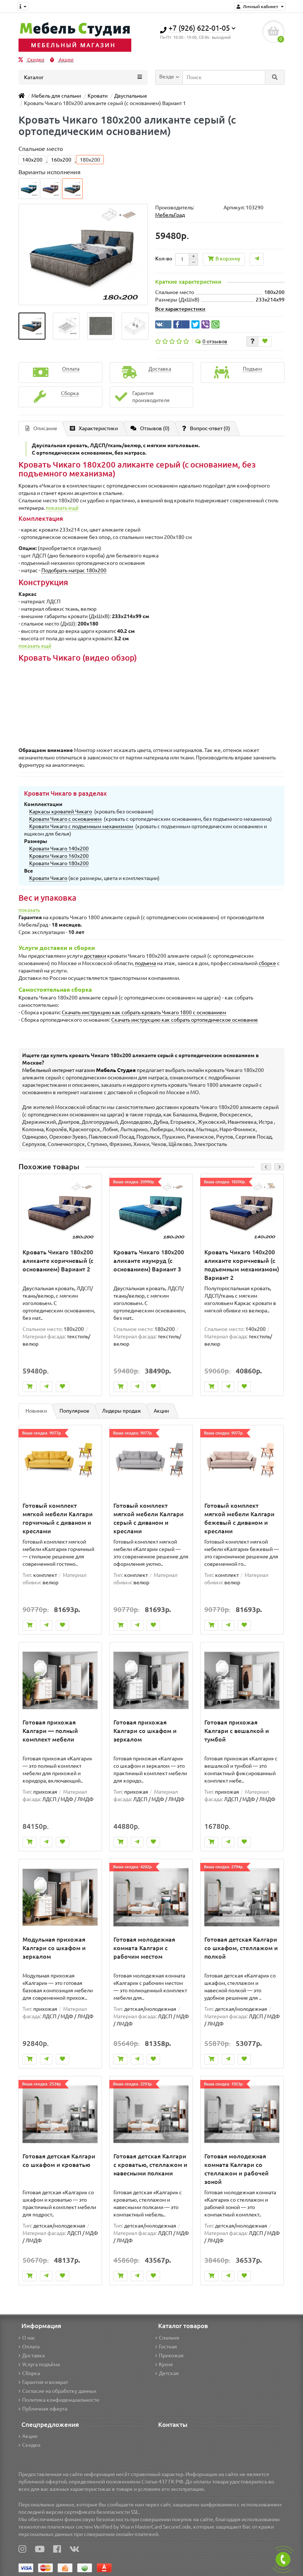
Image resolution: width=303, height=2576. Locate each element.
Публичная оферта (45, 2409)
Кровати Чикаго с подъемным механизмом (81, 826)
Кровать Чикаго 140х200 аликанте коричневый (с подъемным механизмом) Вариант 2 (242, 1265)
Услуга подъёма (41, 2364)
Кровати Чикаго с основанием (65, 819)
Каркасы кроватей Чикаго (61, 812)
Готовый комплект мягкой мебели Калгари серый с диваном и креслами (149, 1518)
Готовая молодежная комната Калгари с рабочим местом (144, 1948)
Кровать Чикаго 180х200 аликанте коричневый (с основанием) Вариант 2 (58, 1261)
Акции (66, 60)
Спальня (169, 2338)
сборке (267, 963)
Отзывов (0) (155, 428)
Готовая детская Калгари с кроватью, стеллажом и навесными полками (150, 2165)
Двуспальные (131, 96)
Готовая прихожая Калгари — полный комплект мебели (50, 1731)
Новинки (36, 1411)
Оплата (31, 2347)
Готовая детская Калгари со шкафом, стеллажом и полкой (241, 1948)
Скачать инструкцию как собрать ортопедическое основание (185, 1020)
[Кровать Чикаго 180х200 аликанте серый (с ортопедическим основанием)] (32, 326)
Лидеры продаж (122, 1411)
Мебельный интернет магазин (79, 1070)
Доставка (33, 2356)
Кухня (166, 2364)
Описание (45, 428)
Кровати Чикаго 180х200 (59, 863)
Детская (169, 2373)
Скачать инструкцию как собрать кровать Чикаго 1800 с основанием (144, 1012)
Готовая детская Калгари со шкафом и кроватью (59, 2160)
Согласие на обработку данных (59, 2391)
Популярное (74, 1411)
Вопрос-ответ (210, 428)
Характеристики (98, 428)
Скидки (35, 60)
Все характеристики (180, 309)
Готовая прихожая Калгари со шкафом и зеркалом (145, 1731)
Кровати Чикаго (48, 878)
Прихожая (171, 2356)
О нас (29, 2338)
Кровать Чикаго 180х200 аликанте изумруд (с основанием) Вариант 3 (149, 1261)
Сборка (31, 2373)
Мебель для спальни (56, 96)
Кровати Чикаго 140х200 (59, 849)
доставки (95, 956)
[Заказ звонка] (283, 2559)
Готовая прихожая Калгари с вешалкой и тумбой (237, 1731)
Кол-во (164, 259)
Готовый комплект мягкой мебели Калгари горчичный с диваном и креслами (58, 1518)
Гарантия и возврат (45, 2382)
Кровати (98, 96)
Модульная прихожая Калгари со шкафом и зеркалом (54, 1948)
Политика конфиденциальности (61, 2400)
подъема (145, 963)
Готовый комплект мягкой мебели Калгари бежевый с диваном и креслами (239, 1518)
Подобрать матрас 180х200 (74, 570)
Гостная (168, 2347)
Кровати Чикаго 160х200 (59, 856)
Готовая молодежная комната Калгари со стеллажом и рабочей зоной (236, 2169)
